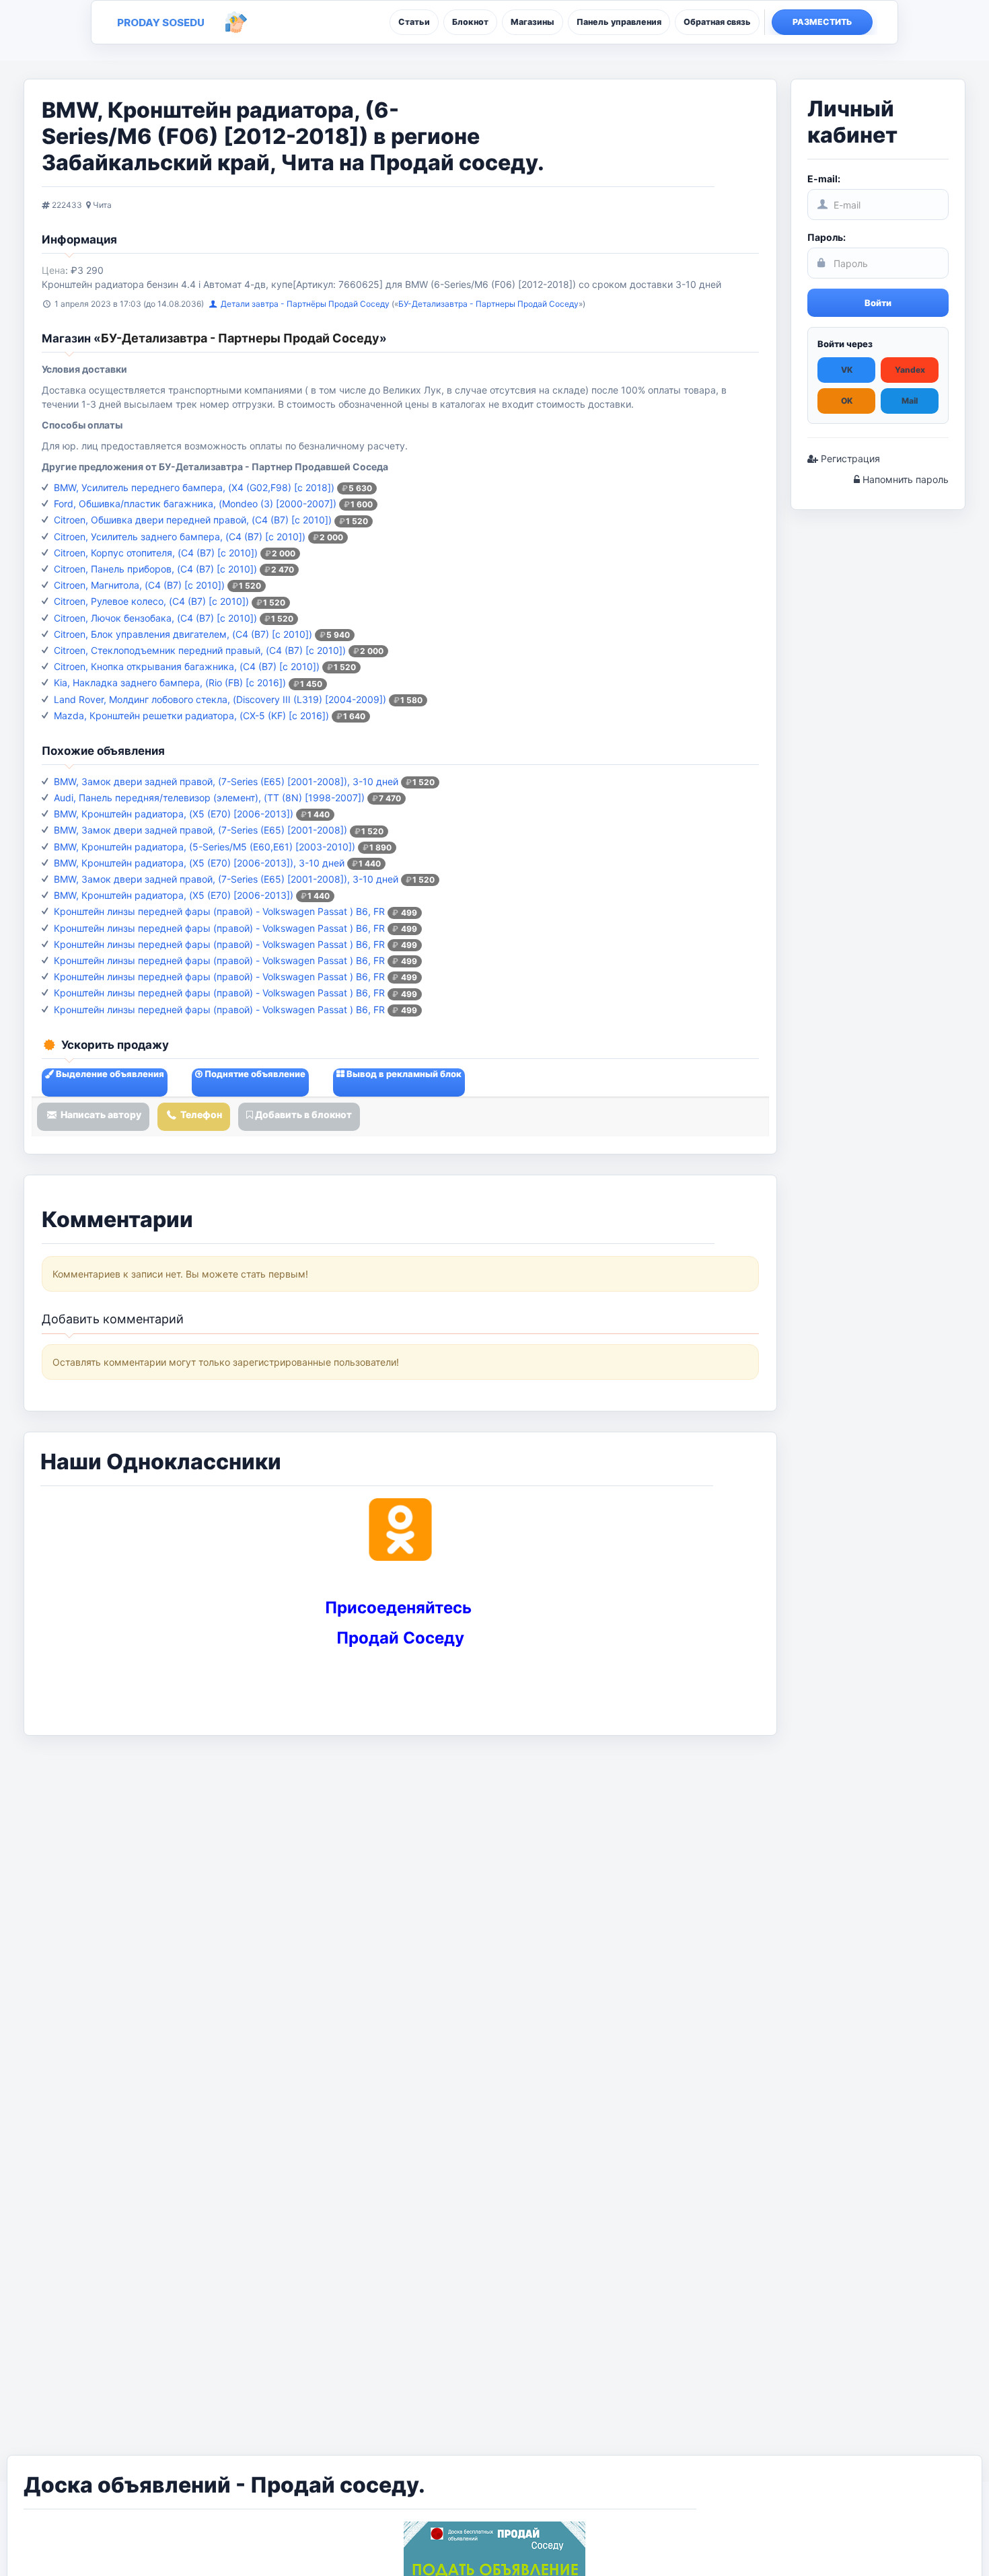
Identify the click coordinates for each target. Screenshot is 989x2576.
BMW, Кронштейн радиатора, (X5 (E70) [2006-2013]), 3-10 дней (199, 863)
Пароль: (827, 237)
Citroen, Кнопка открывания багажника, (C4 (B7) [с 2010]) (187, 666)
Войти (878, 303)
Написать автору (100, 1114)
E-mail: (824, 179)
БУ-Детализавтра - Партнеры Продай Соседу (488, 304)
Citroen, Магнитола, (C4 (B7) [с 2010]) (139, 585)
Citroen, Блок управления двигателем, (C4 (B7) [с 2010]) (183, 634)
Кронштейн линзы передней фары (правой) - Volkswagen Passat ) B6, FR (219, 911)
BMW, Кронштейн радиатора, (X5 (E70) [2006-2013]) (174, 814)
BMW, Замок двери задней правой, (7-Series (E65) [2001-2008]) (200, 830)
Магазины (533, 22)
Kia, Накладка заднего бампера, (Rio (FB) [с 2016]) (170, 683)
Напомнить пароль (904, 479)
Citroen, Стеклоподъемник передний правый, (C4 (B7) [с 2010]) (200, 650)
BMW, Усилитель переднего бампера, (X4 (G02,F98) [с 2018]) (194, 487)
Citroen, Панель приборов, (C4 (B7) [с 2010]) (155, 569)
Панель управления (619, 22)
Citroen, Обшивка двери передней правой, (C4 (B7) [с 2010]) (193, 520)
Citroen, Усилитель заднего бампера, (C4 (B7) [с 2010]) (180, 537)
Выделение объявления (109, 1074)
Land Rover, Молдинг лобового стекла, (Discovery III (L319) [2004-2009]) (220, 699)
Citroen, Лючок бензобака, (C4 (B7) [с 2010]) (155, 618)
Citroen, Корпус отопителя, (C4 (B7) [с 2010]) (156, 553)
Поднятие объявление (254, 1074)
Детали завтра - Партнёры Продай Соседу (306, 304)
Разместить (822, 22)
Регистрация (849, 458)
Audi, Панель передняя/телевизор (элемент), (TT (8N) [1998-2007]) (209, 798)
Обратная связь (717, 22)
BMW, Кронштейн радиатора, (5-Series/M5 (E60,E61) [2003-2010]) (205, 847)
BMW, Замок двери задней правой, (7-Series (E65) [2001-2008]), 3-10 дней (226, 781)
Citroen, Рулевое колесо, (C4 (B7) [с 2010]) (151, 601)
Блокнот (470, 22)
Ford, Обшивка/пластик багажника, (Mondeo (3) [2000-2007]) (195, 504)
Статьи (414, 22)
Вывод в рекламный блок (403, 1074)
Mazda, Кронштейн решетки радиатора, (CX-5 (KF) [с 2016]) (191, 715)
